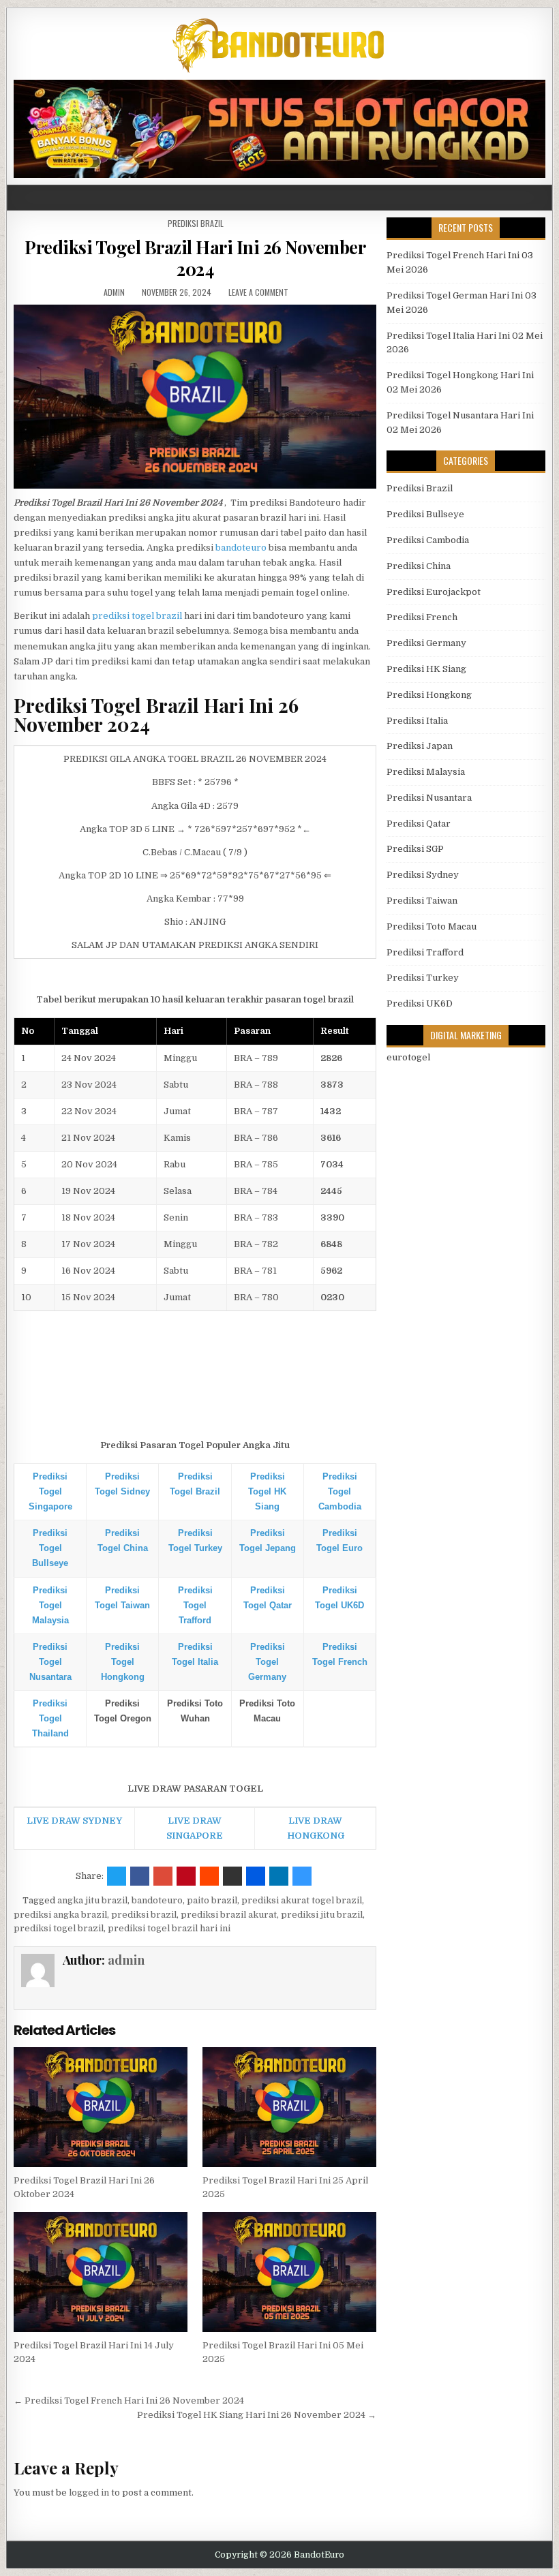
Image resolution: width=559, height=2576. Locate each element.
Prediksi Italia (417, 721)
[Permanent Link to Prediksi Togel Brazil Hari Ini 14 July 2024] (101, 2272)
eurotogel (408, 1057)
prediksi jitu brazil (322, 1915)
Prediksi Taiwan (422, 901)
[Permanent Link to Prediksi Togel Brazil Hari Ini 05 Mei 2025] (289, 2272)
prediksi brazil (144, 1915)
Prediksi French (422, 617)
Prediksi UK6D (420, 1003)
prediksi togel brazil (137, 616)
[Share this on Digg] (256, 1876)
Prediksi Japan (420, 746)
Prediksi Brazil (196, 223)
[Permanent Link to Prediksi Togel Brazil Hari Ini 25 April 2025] (289, 2107)
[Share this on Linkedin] (279, 1876)
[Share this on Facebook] (140, 1876)
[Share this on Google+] (163, 1876)
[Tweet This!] (117, 1876)
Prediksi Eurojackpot (434, 592)
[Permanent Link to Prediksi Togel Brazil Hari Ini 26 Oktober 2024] (101, 2107)
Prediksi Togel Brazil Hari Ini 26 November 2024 (195, 258)
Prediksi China (419, 566)
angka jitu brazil (92, 1900)
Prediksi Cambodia (428, 540)
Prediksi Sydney (423, 875)
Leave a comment (258, 292)
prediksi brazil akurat (229, 1915)
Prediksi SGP (415, 849)
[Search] (542, 198)
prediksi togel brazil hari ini (169, 1928)
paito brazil (212, 1900)
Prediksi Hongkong (429, 695)
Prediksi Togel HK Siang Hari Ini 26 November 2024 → (257, 2415)
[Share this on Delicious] (302, 1876)
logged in (89, 2493)
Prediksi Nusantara (429, 798)
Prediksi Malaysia (426, 772)
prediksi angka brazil (60, 1915)
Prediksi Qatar (419, 824)
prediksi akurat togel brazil (302, 1900)
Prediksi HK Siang (426, 669)
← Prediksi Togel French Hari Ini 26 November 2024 (129, 2401)
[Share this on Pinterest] (186, 1876)
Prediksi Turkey (423, 978)
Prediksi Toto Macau (432, 926)
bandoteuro (241, 548)
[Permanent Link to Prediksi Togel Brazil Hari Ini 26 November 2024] (195, 397)
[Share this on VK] (232, 1876)
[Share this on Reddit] (209, 1876)
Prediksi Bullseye (425, 514)
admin (114, 292)
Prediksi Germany (426, 643)
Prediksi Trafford (425, 952)
